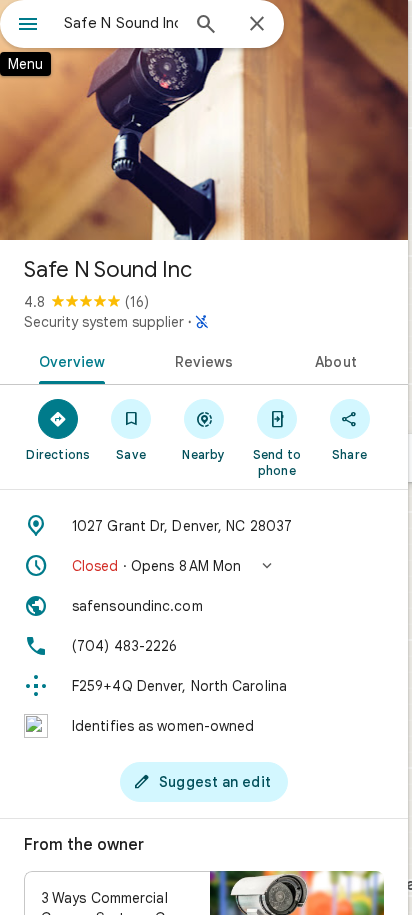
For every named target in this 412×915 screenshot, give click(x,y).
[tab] (68, 360)
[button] (204, 566)
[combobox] (121, 23)
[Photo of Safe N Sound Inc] (204, 120)
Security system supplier (104, 322)
